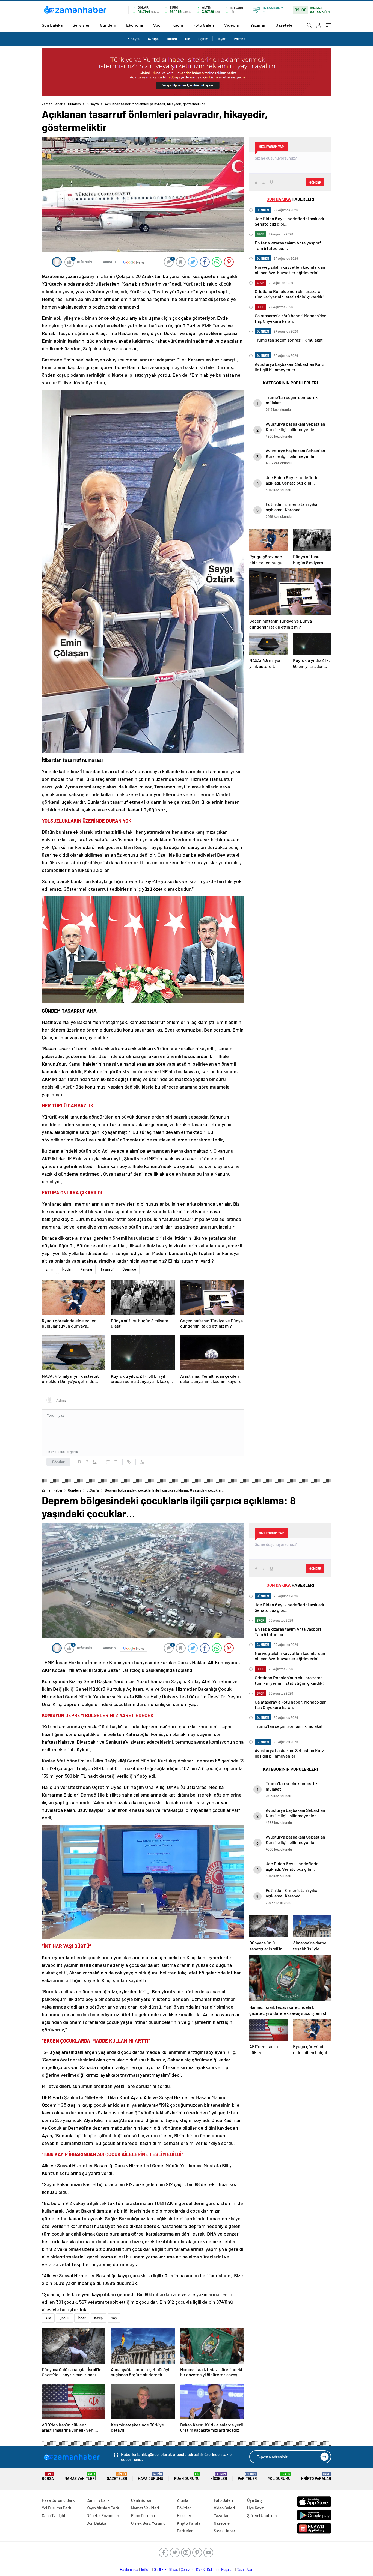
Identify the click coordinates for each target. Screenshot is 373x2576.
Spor (158, 25)
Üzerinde (129, 1269)
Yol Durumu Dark (57, 2508)
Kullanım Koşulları (221, 2569)
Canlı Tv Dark (98, 2500)
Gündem (108, 25)
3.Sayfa (134, 39)
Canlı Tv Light (54, 2515)
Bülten (172, 39)
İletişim (146, 2569)
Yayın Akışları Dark (103, 2508)
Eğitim (203, 39)
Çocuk (64, 2318)
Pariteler (247, 2477)
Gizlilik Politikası (166, 2569)
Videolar (232, 25)
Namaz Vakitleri (80, 2477)
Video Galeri (224, 2508)
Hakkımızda (129, 2569)
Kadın (178, 25)
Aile (48, 2318)
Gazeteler (285, 25)
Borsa (48, 2477)
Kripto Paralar (316, 2477)
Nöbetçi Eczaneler (103, 2515)
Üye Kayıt (255, 2508)
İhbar (82, 2318)
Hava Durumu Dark (58, 2500)
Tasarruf (107, 1269)
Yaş (114, 2318)
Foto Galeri (204, 25)
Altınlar (183, 2500)
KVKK (200, 2569)
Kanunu (86, 1269)
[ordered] (108, 1462)
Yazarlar (258, 25)
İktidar (67, 1269)
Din (188, 39)
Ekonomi (135, 25)
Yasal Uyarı (245, 2569)
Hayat (221, 39)
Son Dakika (52, 25)
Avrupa (153, 39)
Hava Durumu (151, 2477)
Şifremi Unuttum (262, 2515)
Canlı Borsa (141, 2500)
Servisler (81, 25)
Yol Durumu (279, 2477)
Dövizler (184, 2508)
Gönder (58, 1462)
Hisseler (219, 2477)
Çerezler (187, 2569)
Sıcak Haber (225, 2531)
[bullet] (116, 1462)
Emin (49, 1269)
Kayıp (98, 2318)
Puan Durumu (187, 2477)
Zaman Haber (52, 104)
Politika (240, 39)
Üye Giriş (255, 2500)
